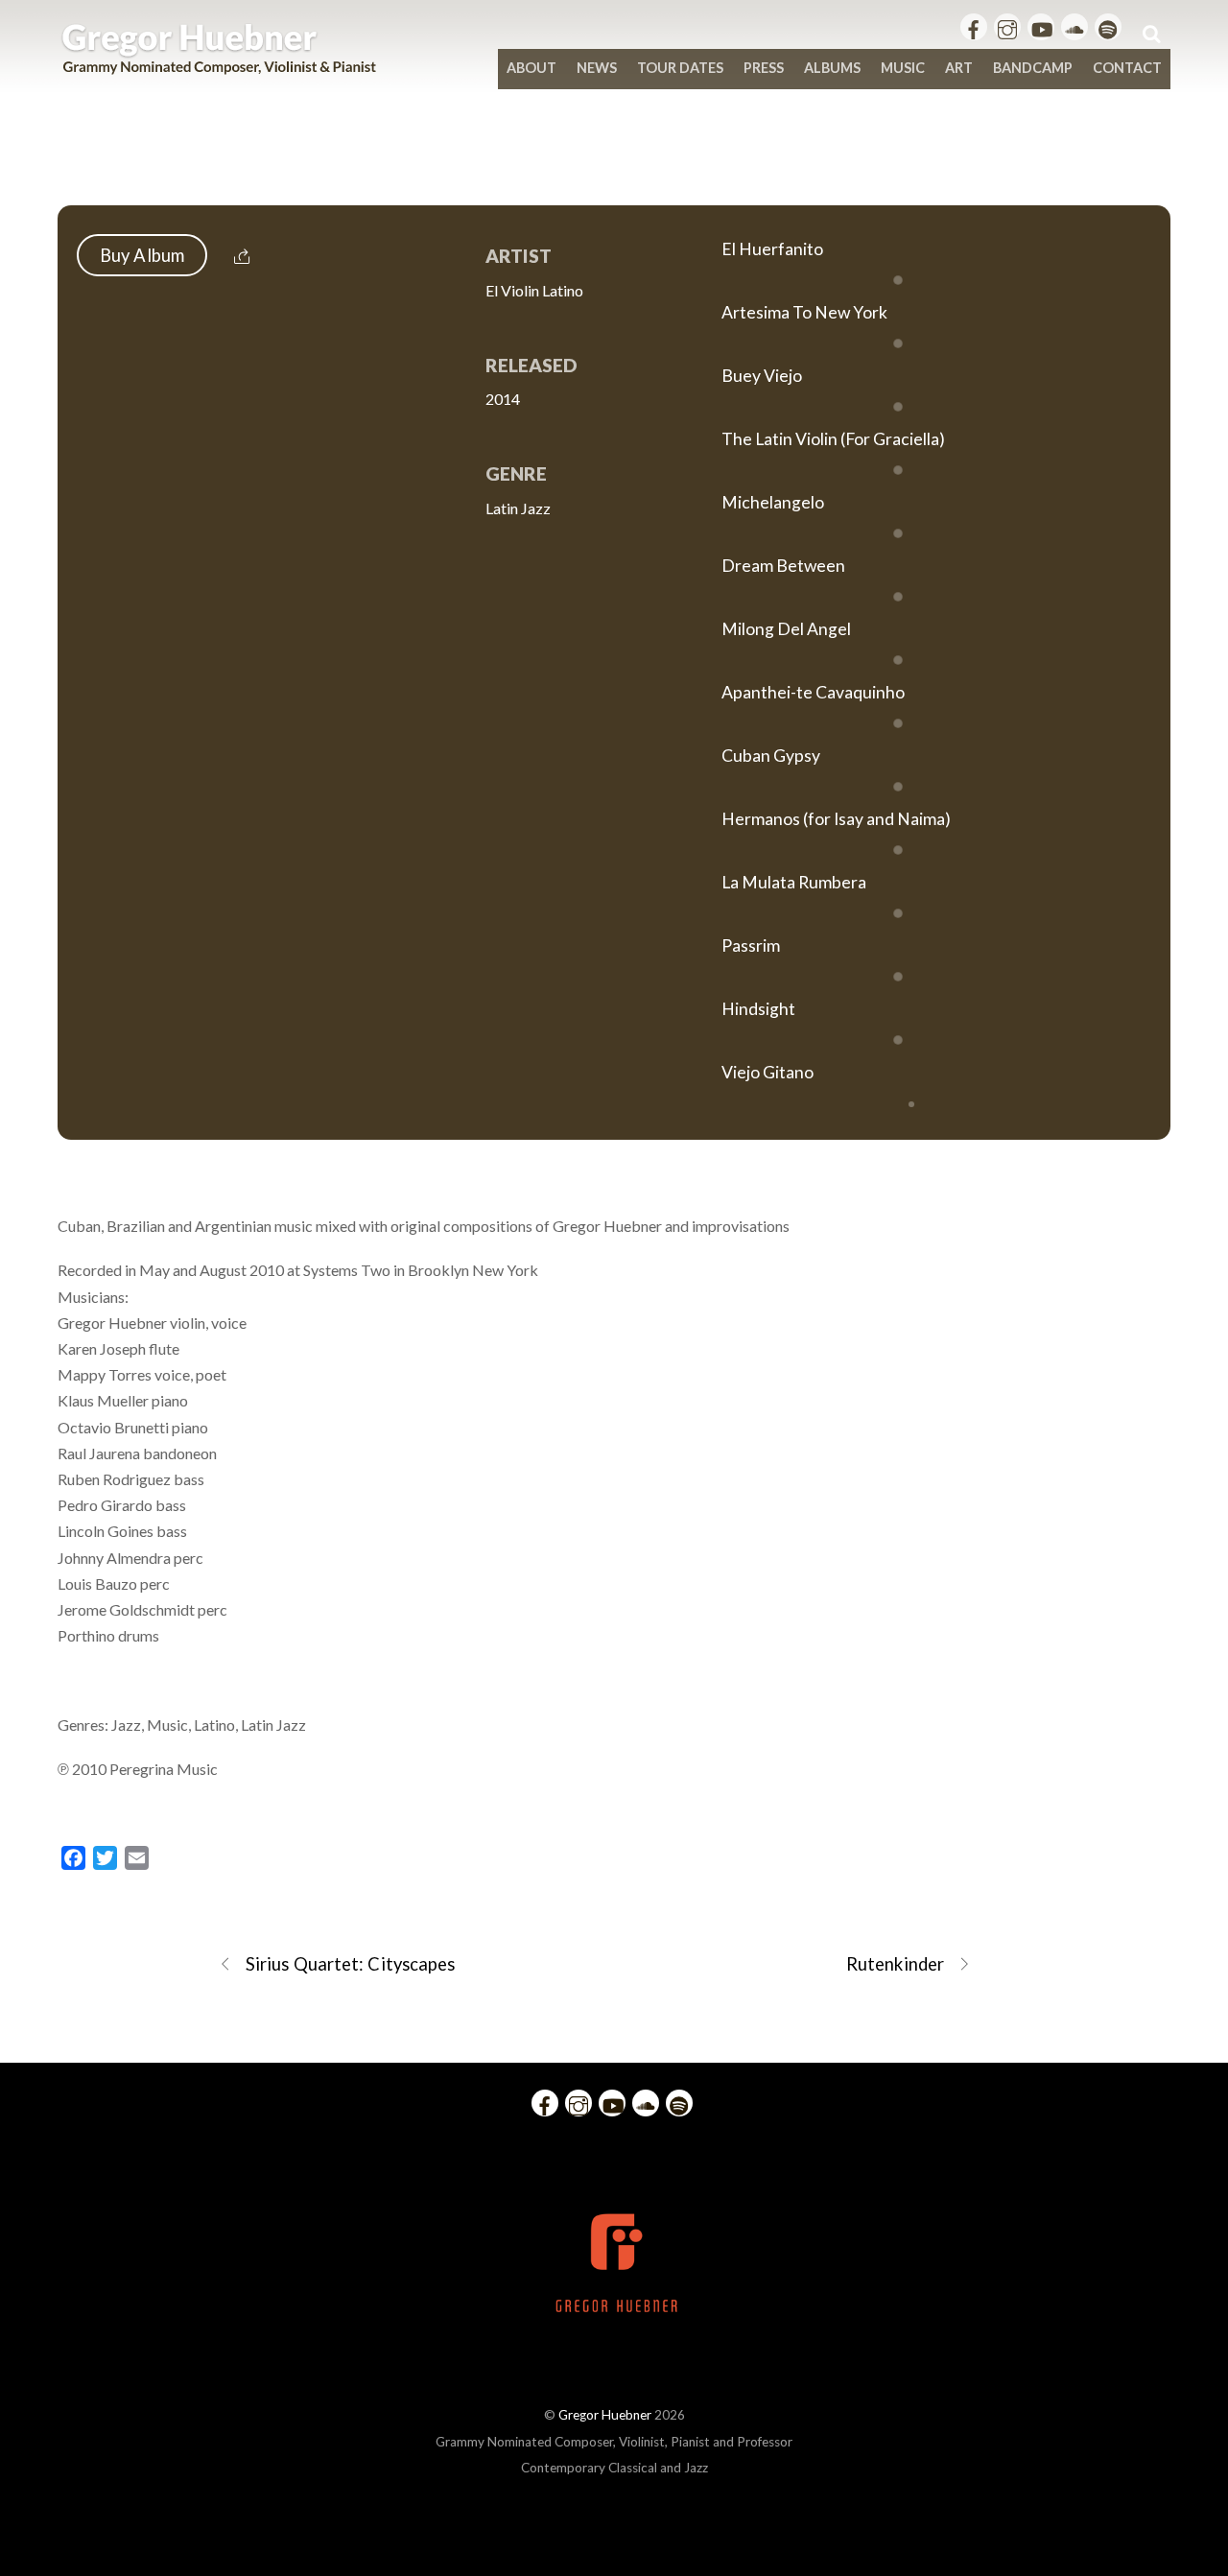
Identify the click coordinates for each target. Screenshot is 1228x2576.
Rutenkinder (895, 1964)
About (531, 68)
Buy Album (142, 255)
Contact (1127, 68)
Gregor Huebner (605, 2415)
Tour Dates (680, 68)
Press (764, 68)
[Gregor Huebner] (219, 65)
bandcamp (1033, 68)
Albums (832, 68)
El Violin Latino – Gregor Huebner (614, 165)
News (597, 68)
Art (959, 68)
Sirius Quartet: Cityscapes (350, 1964)
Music (903, 68)
